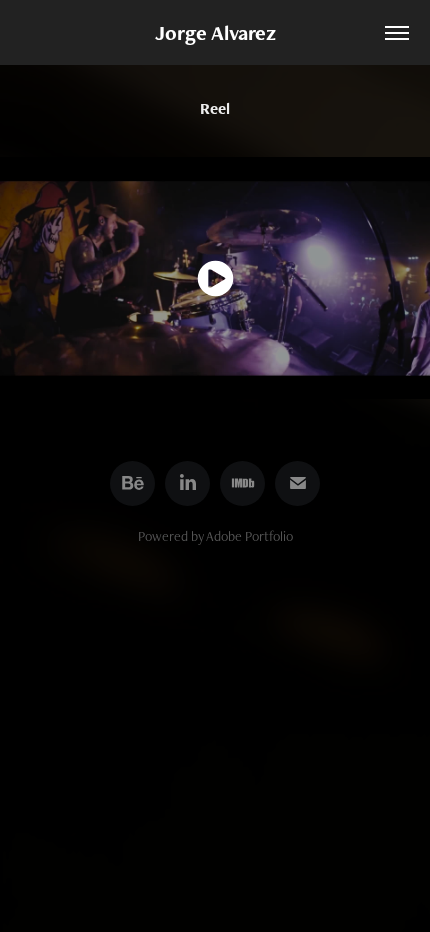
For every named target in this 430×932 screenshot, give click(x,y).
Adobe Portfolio (249, 536)
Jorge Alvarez (215, 32)
